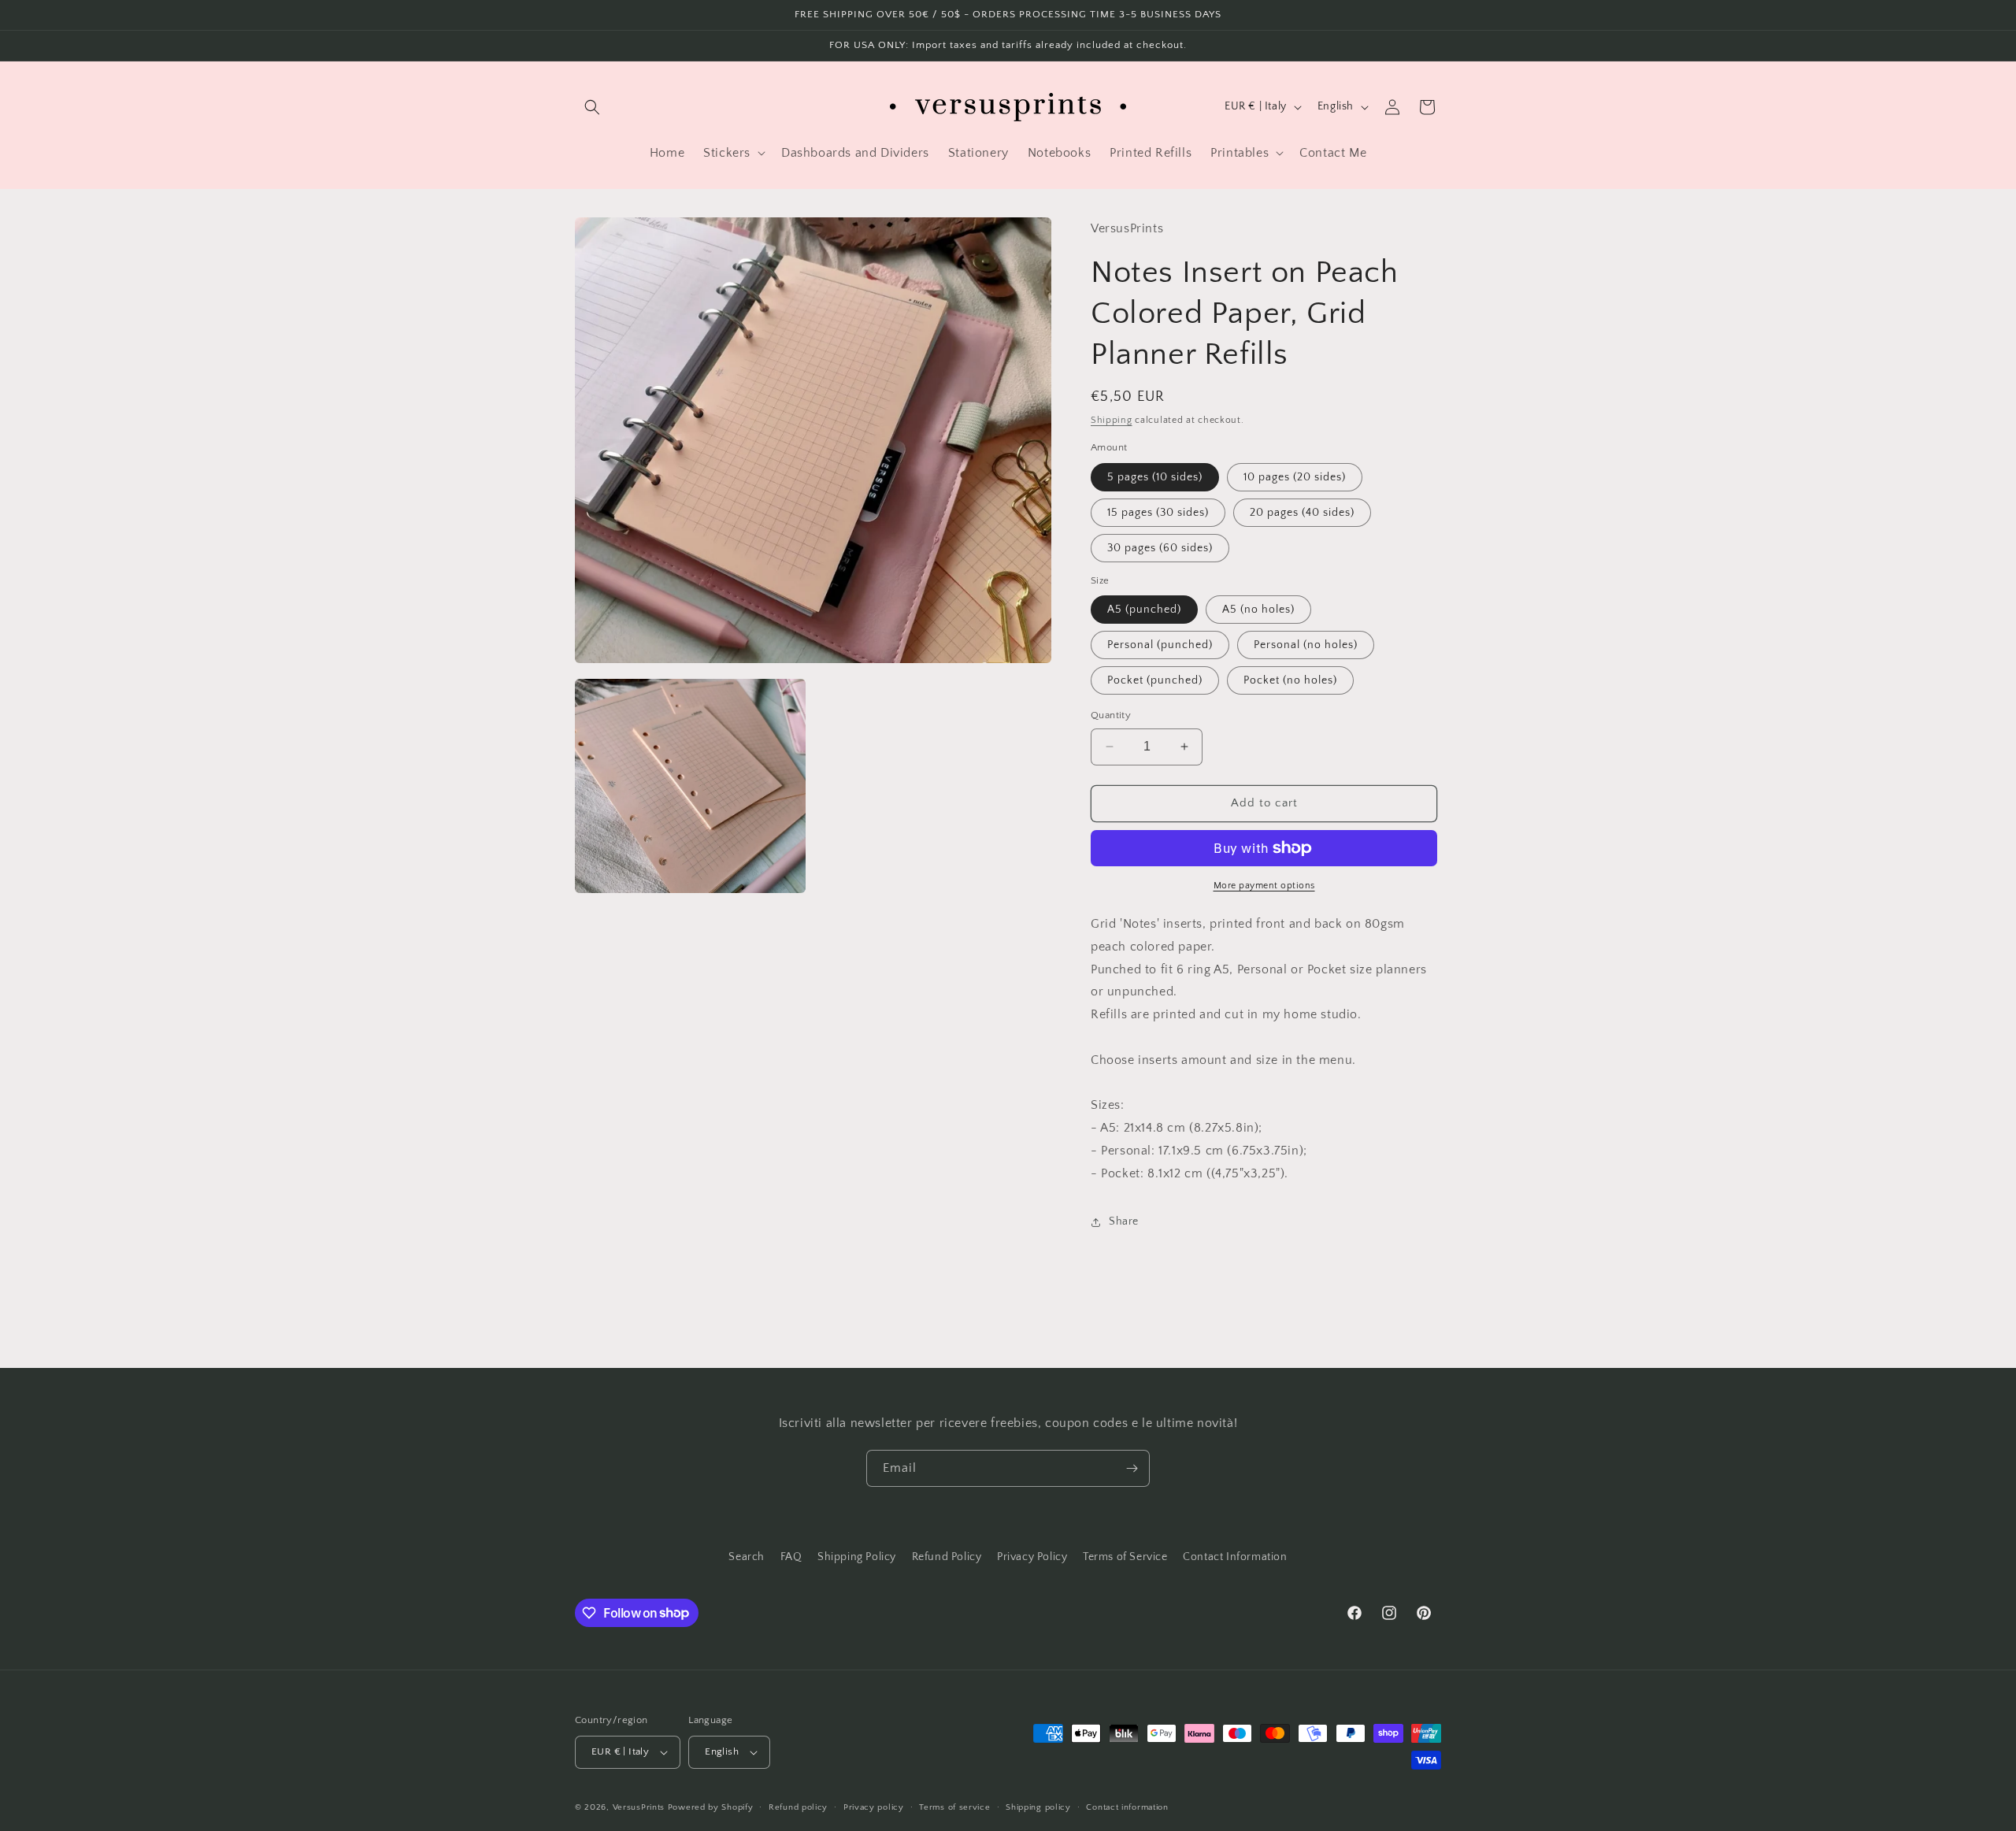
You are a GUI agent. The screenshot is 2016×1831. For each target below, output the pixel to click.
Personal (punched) (1160, 645)
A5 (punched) (1144, 610)
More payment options (1264, 886)
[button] (592, 107)
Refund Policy (947, 1557)
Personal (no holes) (1306, 645)
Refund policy (798, 1807)
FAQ (791, 1557)
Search (747, 1557)
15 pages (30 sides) (1158, 513)
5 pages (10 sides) (1155, 477)
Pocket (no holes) (1290, 680)
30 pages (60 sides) (1160, 548)
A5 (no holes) (1258, 610)
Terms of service (954, 1807)
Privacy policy (874, 1807)
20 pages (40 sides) (1302, 513)
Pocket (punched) (1155, 680)
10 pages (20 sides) (1295, 477)
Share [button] (1124, 1221)
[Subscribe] (1132, 1468)
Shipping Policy (857, 1557)
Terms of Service (1125, 1557)
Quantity (1111, 715)
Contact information (1127, 1807)
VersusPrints (639, 1807)
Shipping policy (1038, 1807)
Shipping (1112, 420)
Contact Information (1235, 1557)
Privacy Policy (1032, 1557)
